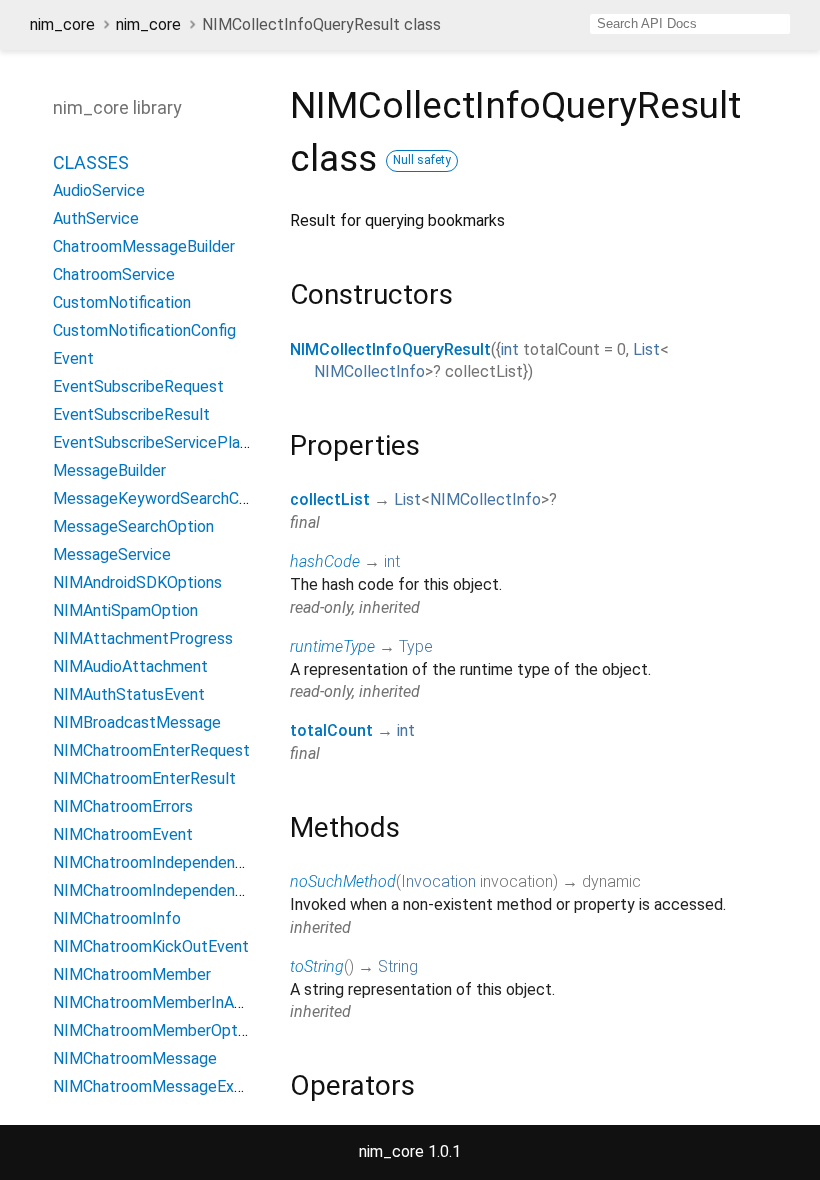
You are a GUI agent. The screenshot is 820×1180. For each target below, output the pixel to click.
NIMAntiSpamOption (125, 610)
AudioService (99, 190)
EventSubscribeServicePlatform (167, 442)
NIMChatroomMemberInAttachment (181, 1002)
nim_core (62, 24)
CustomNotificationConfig (144, 330)
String (398, 966)
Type (416, 646)
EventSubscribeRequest (138, 386)
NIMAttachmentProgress (143, 638)
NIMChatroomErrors (123, 806)
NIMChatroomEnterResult (144, 778)
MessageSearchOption (133, 526)
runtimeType (332, 646)
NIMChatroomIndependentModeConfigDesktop (221, 890)
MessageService (112, 554)
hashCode (325, 561)
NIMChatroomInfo (117, 918)
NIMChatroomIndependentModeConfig (190, 862)
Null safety (422, 160)
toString (317, 966)
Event (73, 358)
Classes (91, 162)
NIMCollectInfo (369, 371)
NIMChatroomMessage (135, 1058)
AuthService (96, 218)
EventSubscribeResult (131, 414)
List (646, 349)
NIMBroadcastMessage (137, 722)
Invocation (438, 881)
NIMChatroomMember (132, 974)
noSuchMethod (343, 881)
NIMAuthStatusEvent (129, 694)
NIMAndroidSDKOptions (137, 582)
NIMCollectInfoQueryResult (390, 349)
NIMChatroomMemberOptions (159, 1030)
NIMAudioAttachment (130, 666)
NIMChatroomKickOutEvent (151, 946)
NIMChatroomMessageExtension (169, 1086)
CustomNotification (122, 302)
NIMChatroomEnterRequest (151, 750)
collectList (330, 499)
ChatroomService (114, 274)
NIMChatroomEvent (123, 834)
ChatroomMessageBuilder (144, 246)
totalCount (331, 730)
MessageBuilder (109, 470)
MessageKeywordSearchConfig (163, 498)
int (510, 349)
